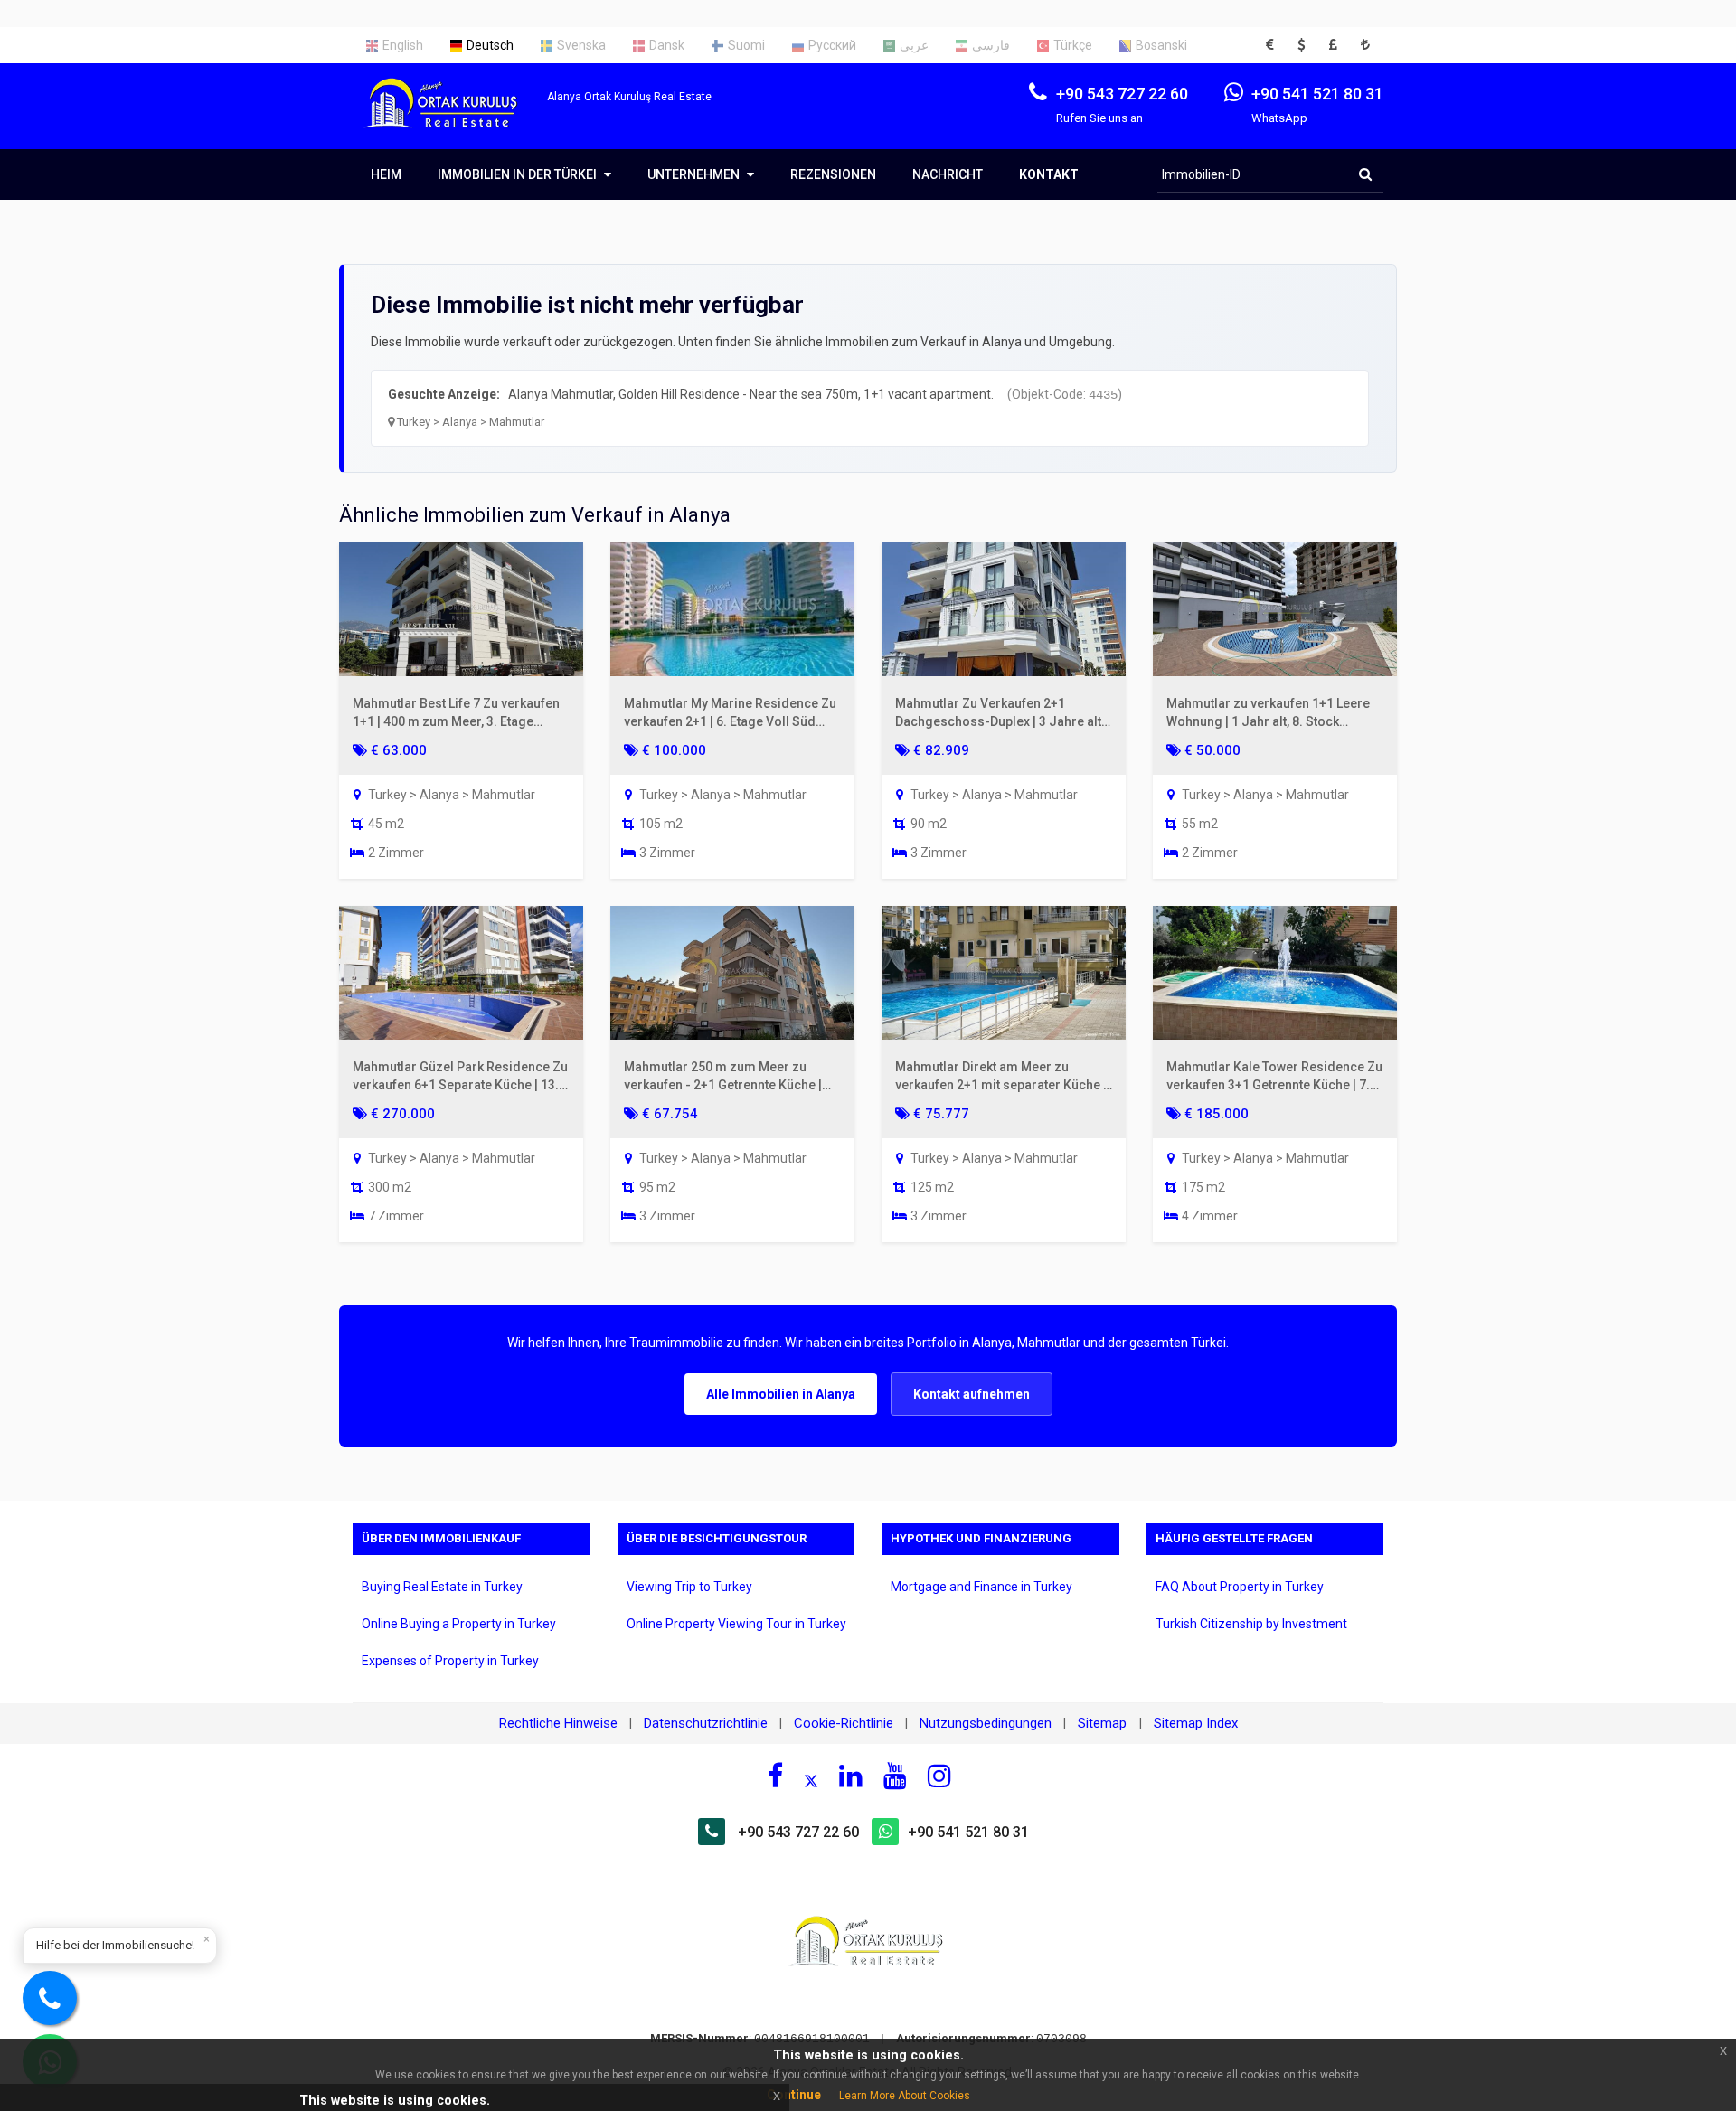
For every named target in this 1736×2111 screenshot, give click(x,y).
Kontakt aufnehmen (972, 1394)
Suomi (746, 45)
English (403, 45)
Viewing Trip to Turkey (689, 1587)
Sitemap (1104, 1723)
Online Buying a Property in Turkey (459, 1624)
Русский (832, 45)
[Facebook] (775, 1776)
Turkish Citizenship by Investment (1251, 1624)
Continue (794, 2095)
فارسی (991, 45)
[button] (1275, 45)
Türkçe (1073, 45)
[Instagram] (939, 1776)
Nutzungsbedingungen (986, 1723)
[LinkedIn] (851, 1776)
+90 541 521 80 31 (968, 1832)
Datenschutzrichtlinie (706, 1723)
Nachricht (948, 174)
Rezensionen (833, 174)
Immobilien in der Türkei (519, 174)
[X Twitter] (811, 1778)
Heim (386, 174)
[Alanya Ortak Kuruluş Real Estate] (450, 119)
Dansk (667, 45)
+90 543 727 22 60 (798, 1832)
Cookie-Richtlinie (844, 1723)
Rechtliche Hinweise (558, 1723)
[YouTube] (895, 1776)
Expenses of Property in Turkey (450, 1661)
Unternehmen (695, 174)
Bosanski (1161, 45)
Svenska (581, 45)
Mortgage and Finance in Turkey (981, 1587)
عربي (914, 45)
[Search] (1365, 174)
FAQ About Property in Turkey (1240, 1587)
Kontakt (1049, 174)
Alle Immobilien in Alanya (781, 1394)
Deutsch (490, 45)
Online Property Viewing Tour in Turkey (736, 1624)
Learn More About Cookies (905, 2096)
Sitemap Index (1196, 1723)
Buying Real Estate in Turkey (442, 1587)
